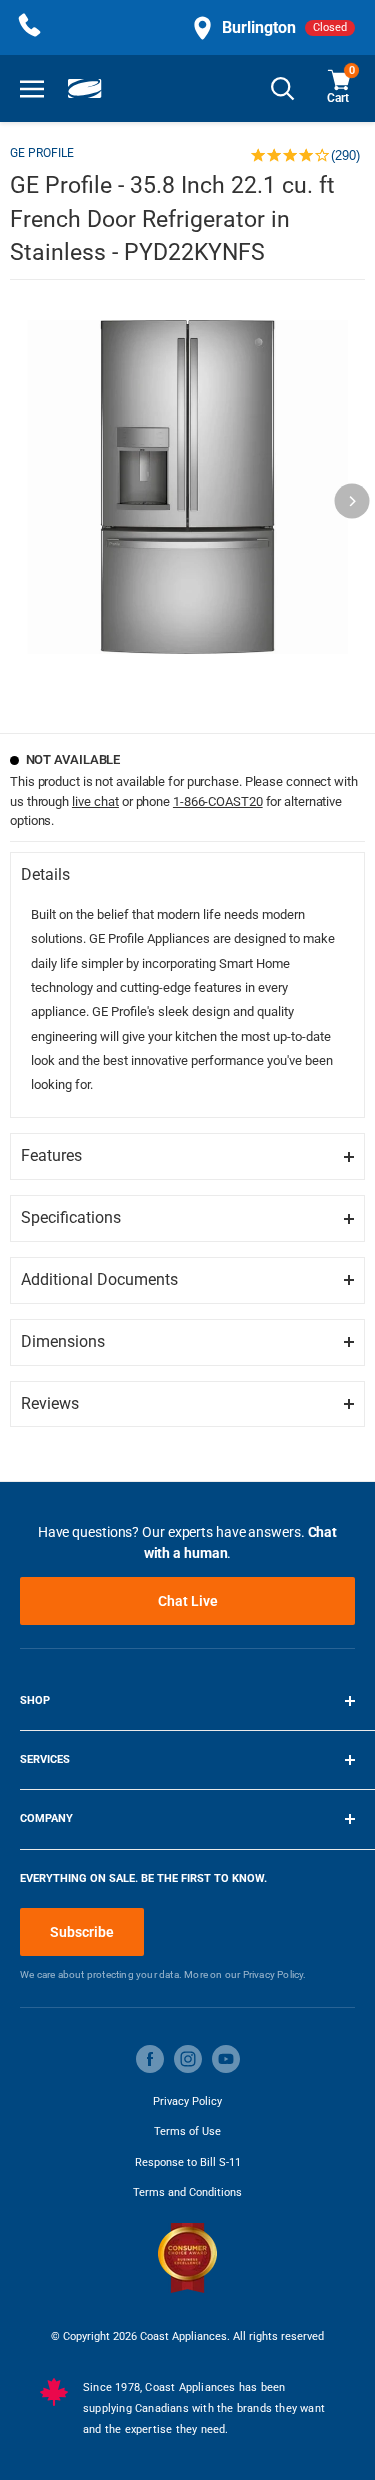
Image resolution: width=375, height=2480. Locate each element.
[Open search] (283, 88)
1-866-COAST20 (218, 801)
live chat (95, 801)
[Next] (352, 500)
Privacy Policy (187, 2101)
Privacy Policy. (275, 1974)
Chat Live (188, 1601)
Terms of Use (187, 2131)
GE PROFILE (42, 153)
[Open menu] (32, 88)
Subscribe (82, 1932)
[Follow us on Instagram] (188, 2059)
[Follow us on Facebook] (150, 2059)
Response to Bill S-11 (188, 2162)
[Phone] (30, 27)
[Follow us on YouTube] (226, 2059)
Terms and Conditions (187, 2192)
